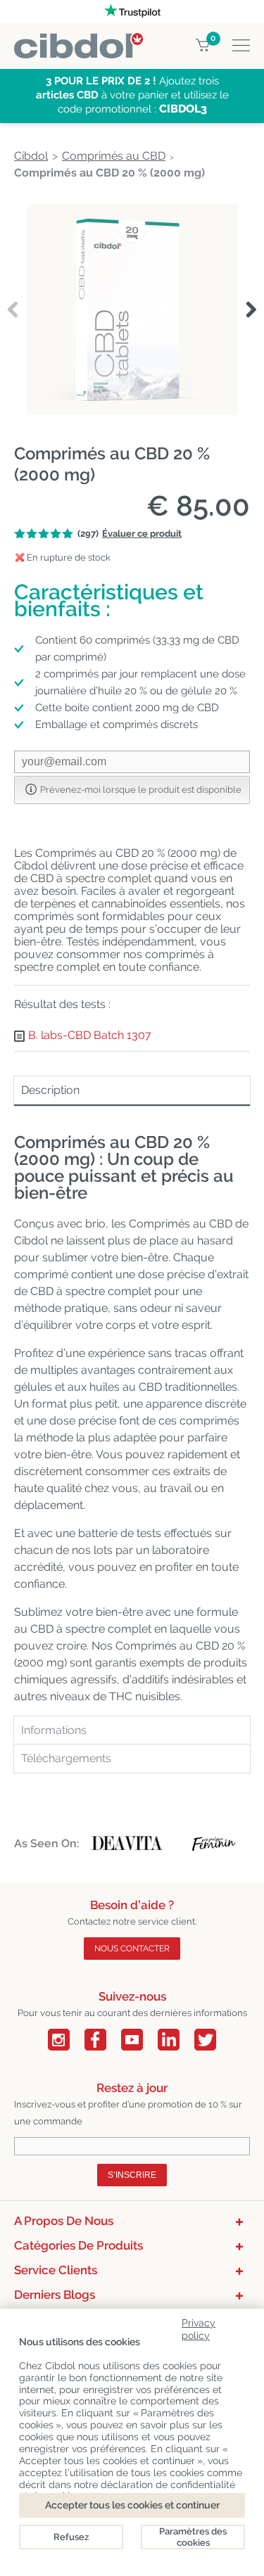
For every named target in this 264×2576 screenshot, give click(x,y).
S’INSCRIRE (132, 2175)
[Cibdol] (78, 41)
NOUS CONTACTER (132, 1949)
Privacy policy (199, 2327)
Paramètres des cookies (193, 2537)
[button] (251, 310)
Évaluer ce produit (142, 534)
